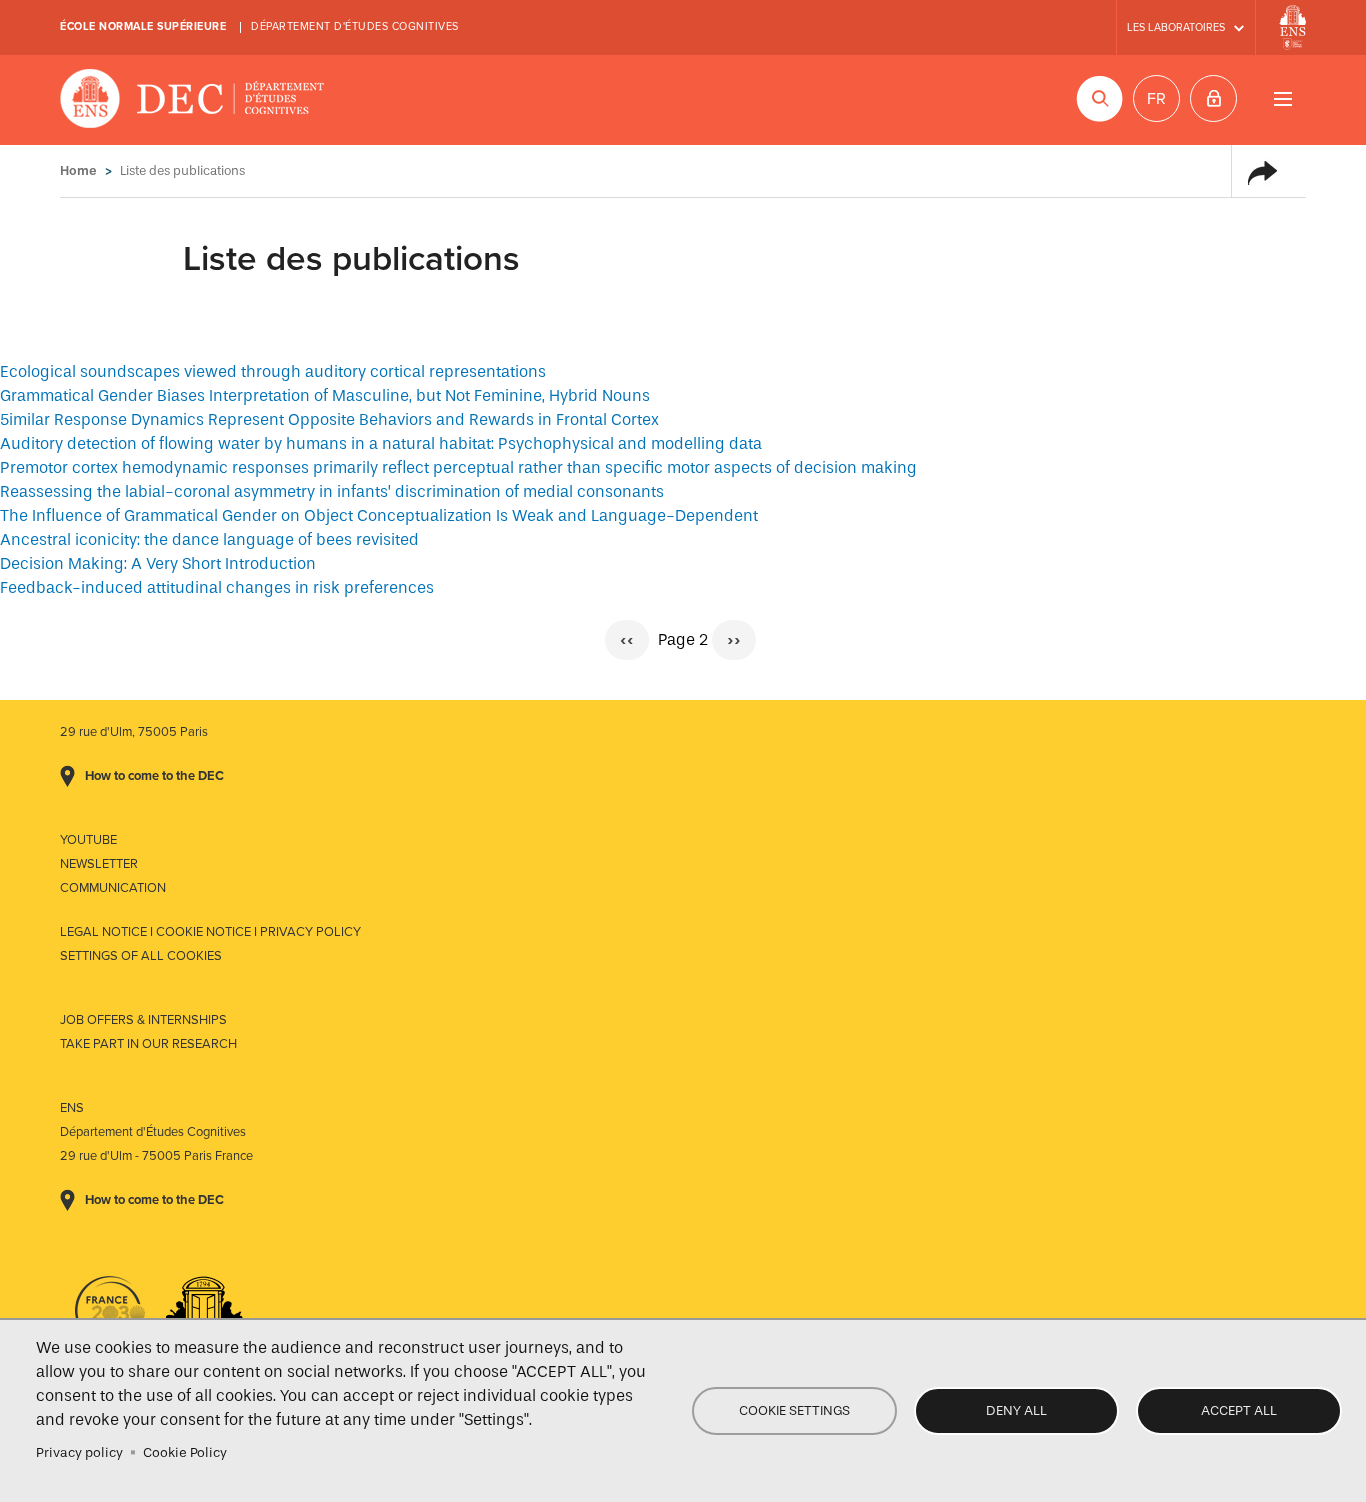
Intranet (1213, 98)
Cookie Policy (185, 1452)
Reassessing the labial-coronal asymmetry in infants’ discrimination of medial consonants (332, 491)
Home (78, 170)
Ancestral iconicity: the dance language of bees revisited (209, 539)
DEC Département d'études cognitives (192, 100)
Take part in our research (148, 1044)
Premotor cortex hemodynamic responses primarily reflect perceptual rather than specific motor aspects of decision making (458, 467)
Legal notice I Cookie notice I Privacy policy (210, 932)
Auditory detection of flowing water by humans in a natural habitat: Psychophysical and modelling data (381, 443)
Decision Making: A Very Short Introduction (158, 563)
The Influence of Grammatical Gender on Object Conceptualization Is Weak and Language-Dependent (379, 515)
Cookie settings (794, 1410)
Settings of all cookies (141, 956)
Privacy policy (79, 1452)
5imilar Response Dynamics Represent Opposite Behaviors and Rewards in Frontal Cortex (329, 419)
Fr (1156, 99)
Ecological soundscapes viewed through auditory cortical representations (273, 371)
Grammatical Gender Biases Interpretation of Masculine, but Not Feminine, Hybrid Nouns (325, 395)
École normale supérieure (143, 26)
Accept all (1239, 1410)
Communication (113, 888)
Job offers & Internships (143, 1020)
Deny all (1016, 1410)
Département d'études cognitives (355, 26)
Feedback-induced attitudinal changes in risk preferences (217, 587)
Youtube (88, 840)
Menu (1282, 98)
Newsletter (99, 864)
